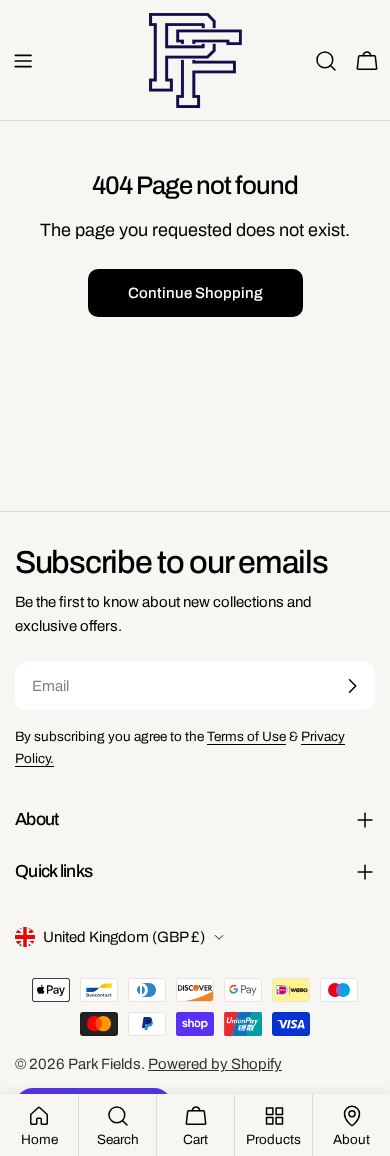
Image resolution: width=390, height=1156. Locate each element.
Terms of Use (246, 736)
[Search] (326, 61)
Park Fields (104, 1064)
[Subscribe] (352, 686)
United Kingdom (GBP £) (124, 937)
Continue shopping (195, 293)
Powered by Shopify (215, 1064)
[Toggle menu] (23, 61)
